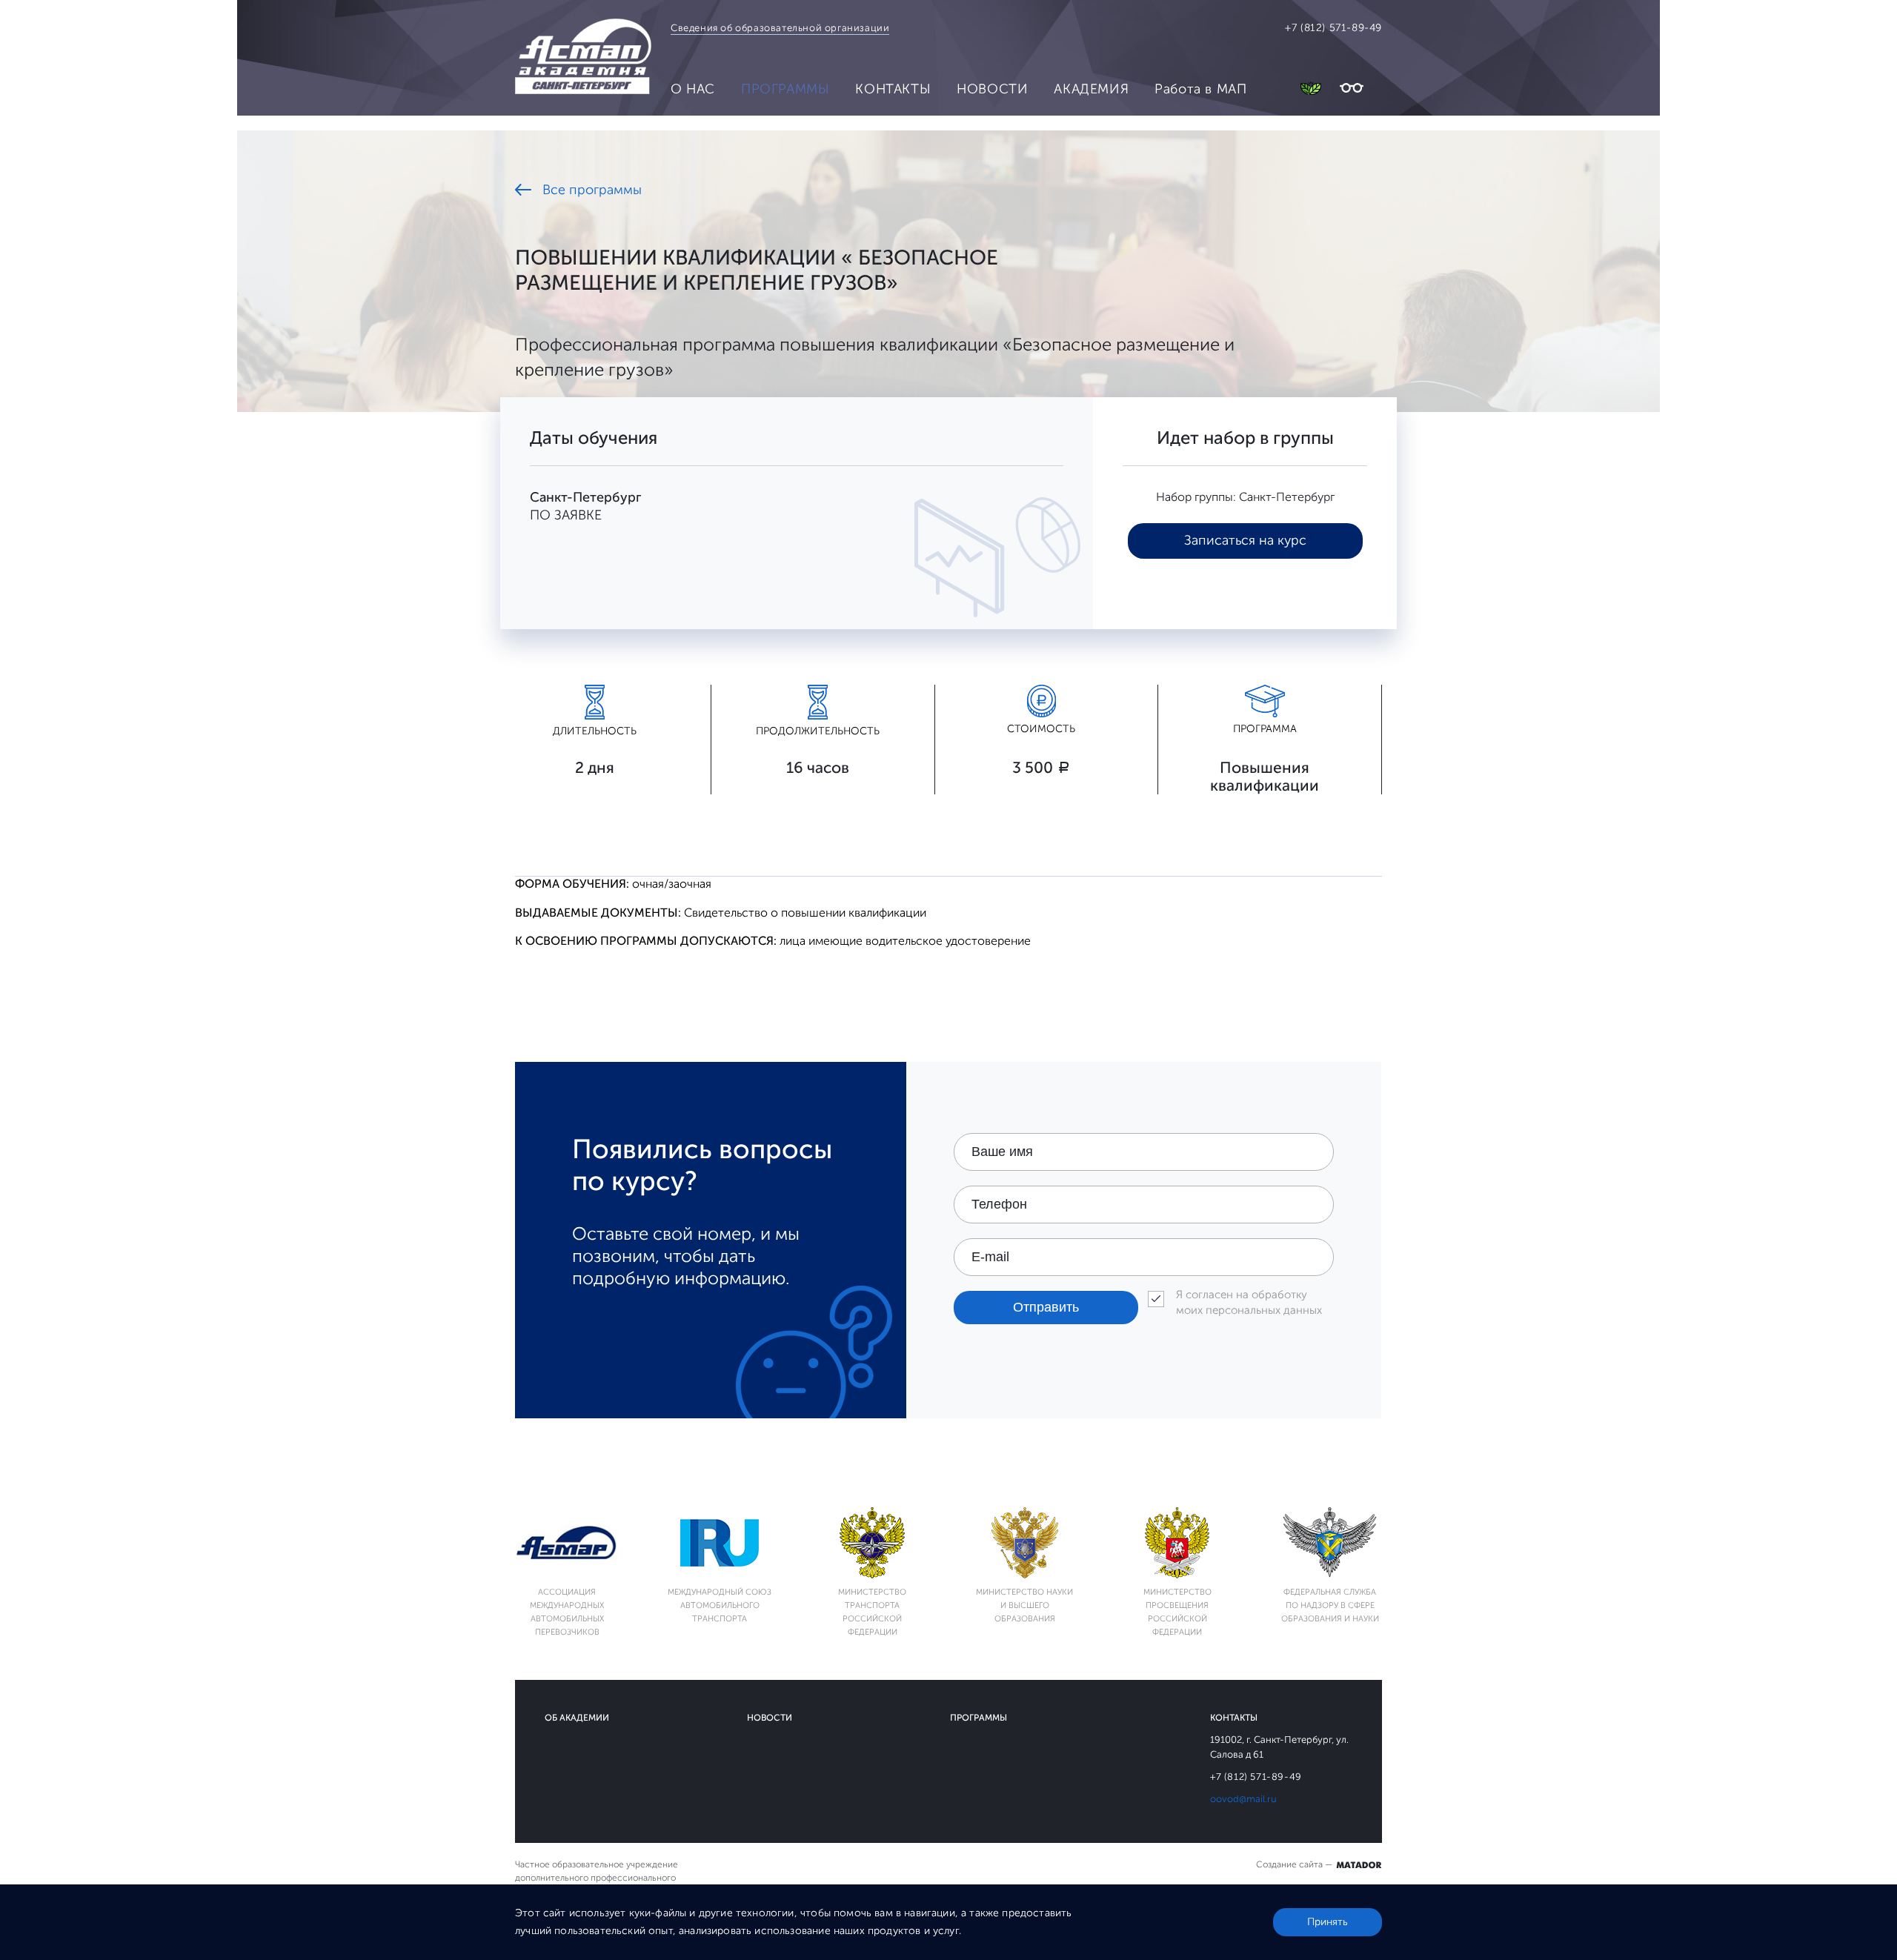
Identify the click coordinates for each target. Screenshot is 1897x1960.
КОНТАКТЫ (893, 89)
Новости (770, 1718)
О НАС (693, 89)
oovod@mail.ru (1243, 1799)
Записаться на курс (1245, 540)
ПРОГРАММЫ (785, 89)
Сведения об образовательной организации (780, 28)
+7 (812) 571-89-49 (1333, 28)
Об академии (577, 1718)
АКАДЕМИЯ (1091, 89)
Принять (1328, 1922)
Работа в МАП (1200, 89)
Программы (979, 1718)
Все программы (592, 190)
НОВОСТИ (992, 89)
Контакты (1234, 1718)
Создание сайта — (1295, 1864)
